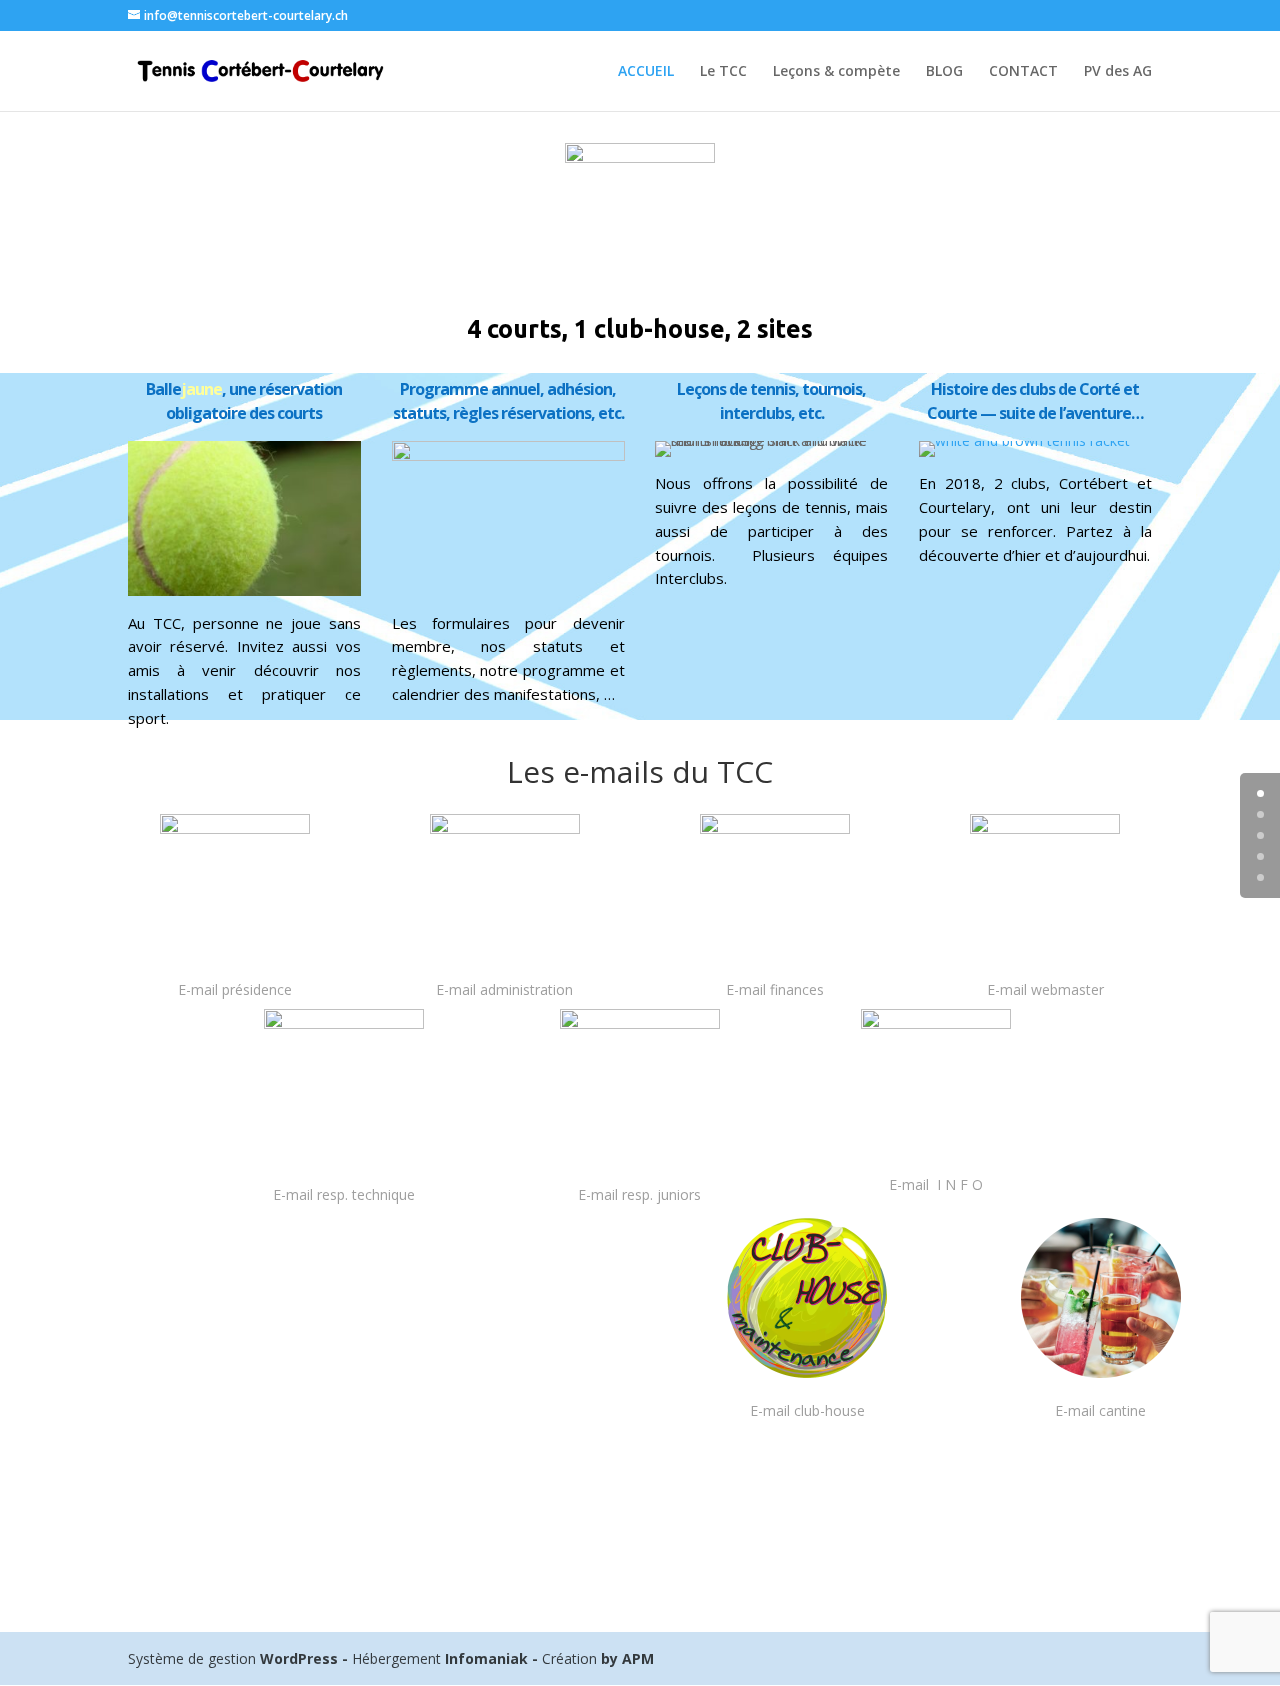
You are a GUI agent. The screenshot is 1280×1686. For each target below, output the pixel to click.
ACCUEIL (646, 72)
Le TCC (723, 72)
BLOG (944, 72)
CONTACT (1023, 72)
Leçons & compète (836, 72)
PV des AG (1118, 72)
